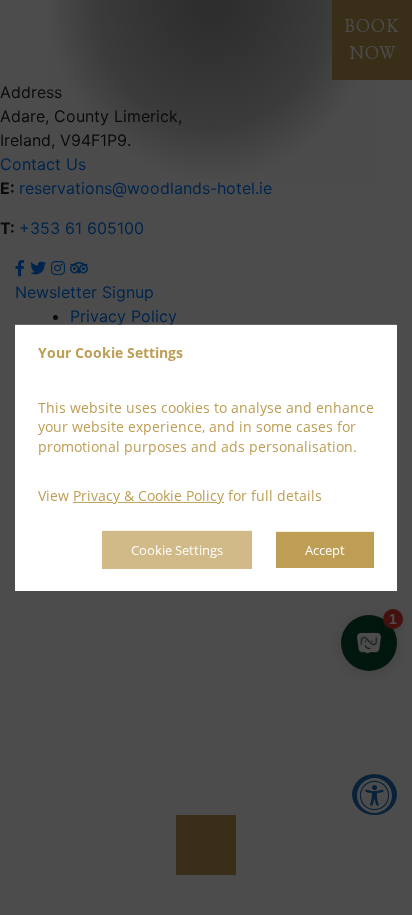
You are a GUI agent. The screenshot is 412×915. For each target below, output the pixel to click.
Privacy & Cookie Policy (148, 495)
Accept (325, 550)
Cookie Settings (177, 550)
